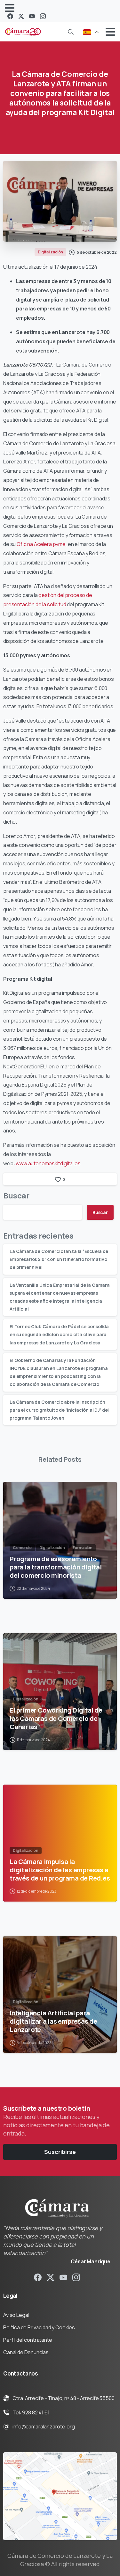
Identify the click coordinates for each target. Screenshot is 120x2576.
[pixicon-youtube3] (63, 2277)
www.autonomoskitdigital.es (48, 1163)
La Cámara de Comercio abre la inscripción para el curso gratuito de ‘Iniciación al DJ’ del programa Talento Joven (59, 1410)
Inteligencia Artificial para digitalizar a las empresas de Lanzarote (53, 2021)
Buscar (16, 1195)
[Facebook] (10, 16)
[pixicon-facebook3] (38, 2277)
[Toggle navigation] (10, 8)
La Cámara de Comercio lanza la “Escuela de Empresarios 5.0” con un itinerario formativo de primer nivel (59, 1259)
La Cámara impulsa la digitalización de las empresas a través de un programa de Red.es (60, 1870)
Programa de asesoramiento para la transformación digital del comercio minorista (56, 1567)
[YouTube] (32, 16)
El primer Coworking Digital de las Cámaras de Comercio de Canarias (56, 1718)
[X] (21, 16)
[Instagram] (43, 16)
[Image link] (60, 2496)
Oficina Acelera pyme (41, 544)
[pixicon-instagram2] (76, 2277)
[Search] (71, 32)
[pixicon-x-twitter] (51, 2277)
